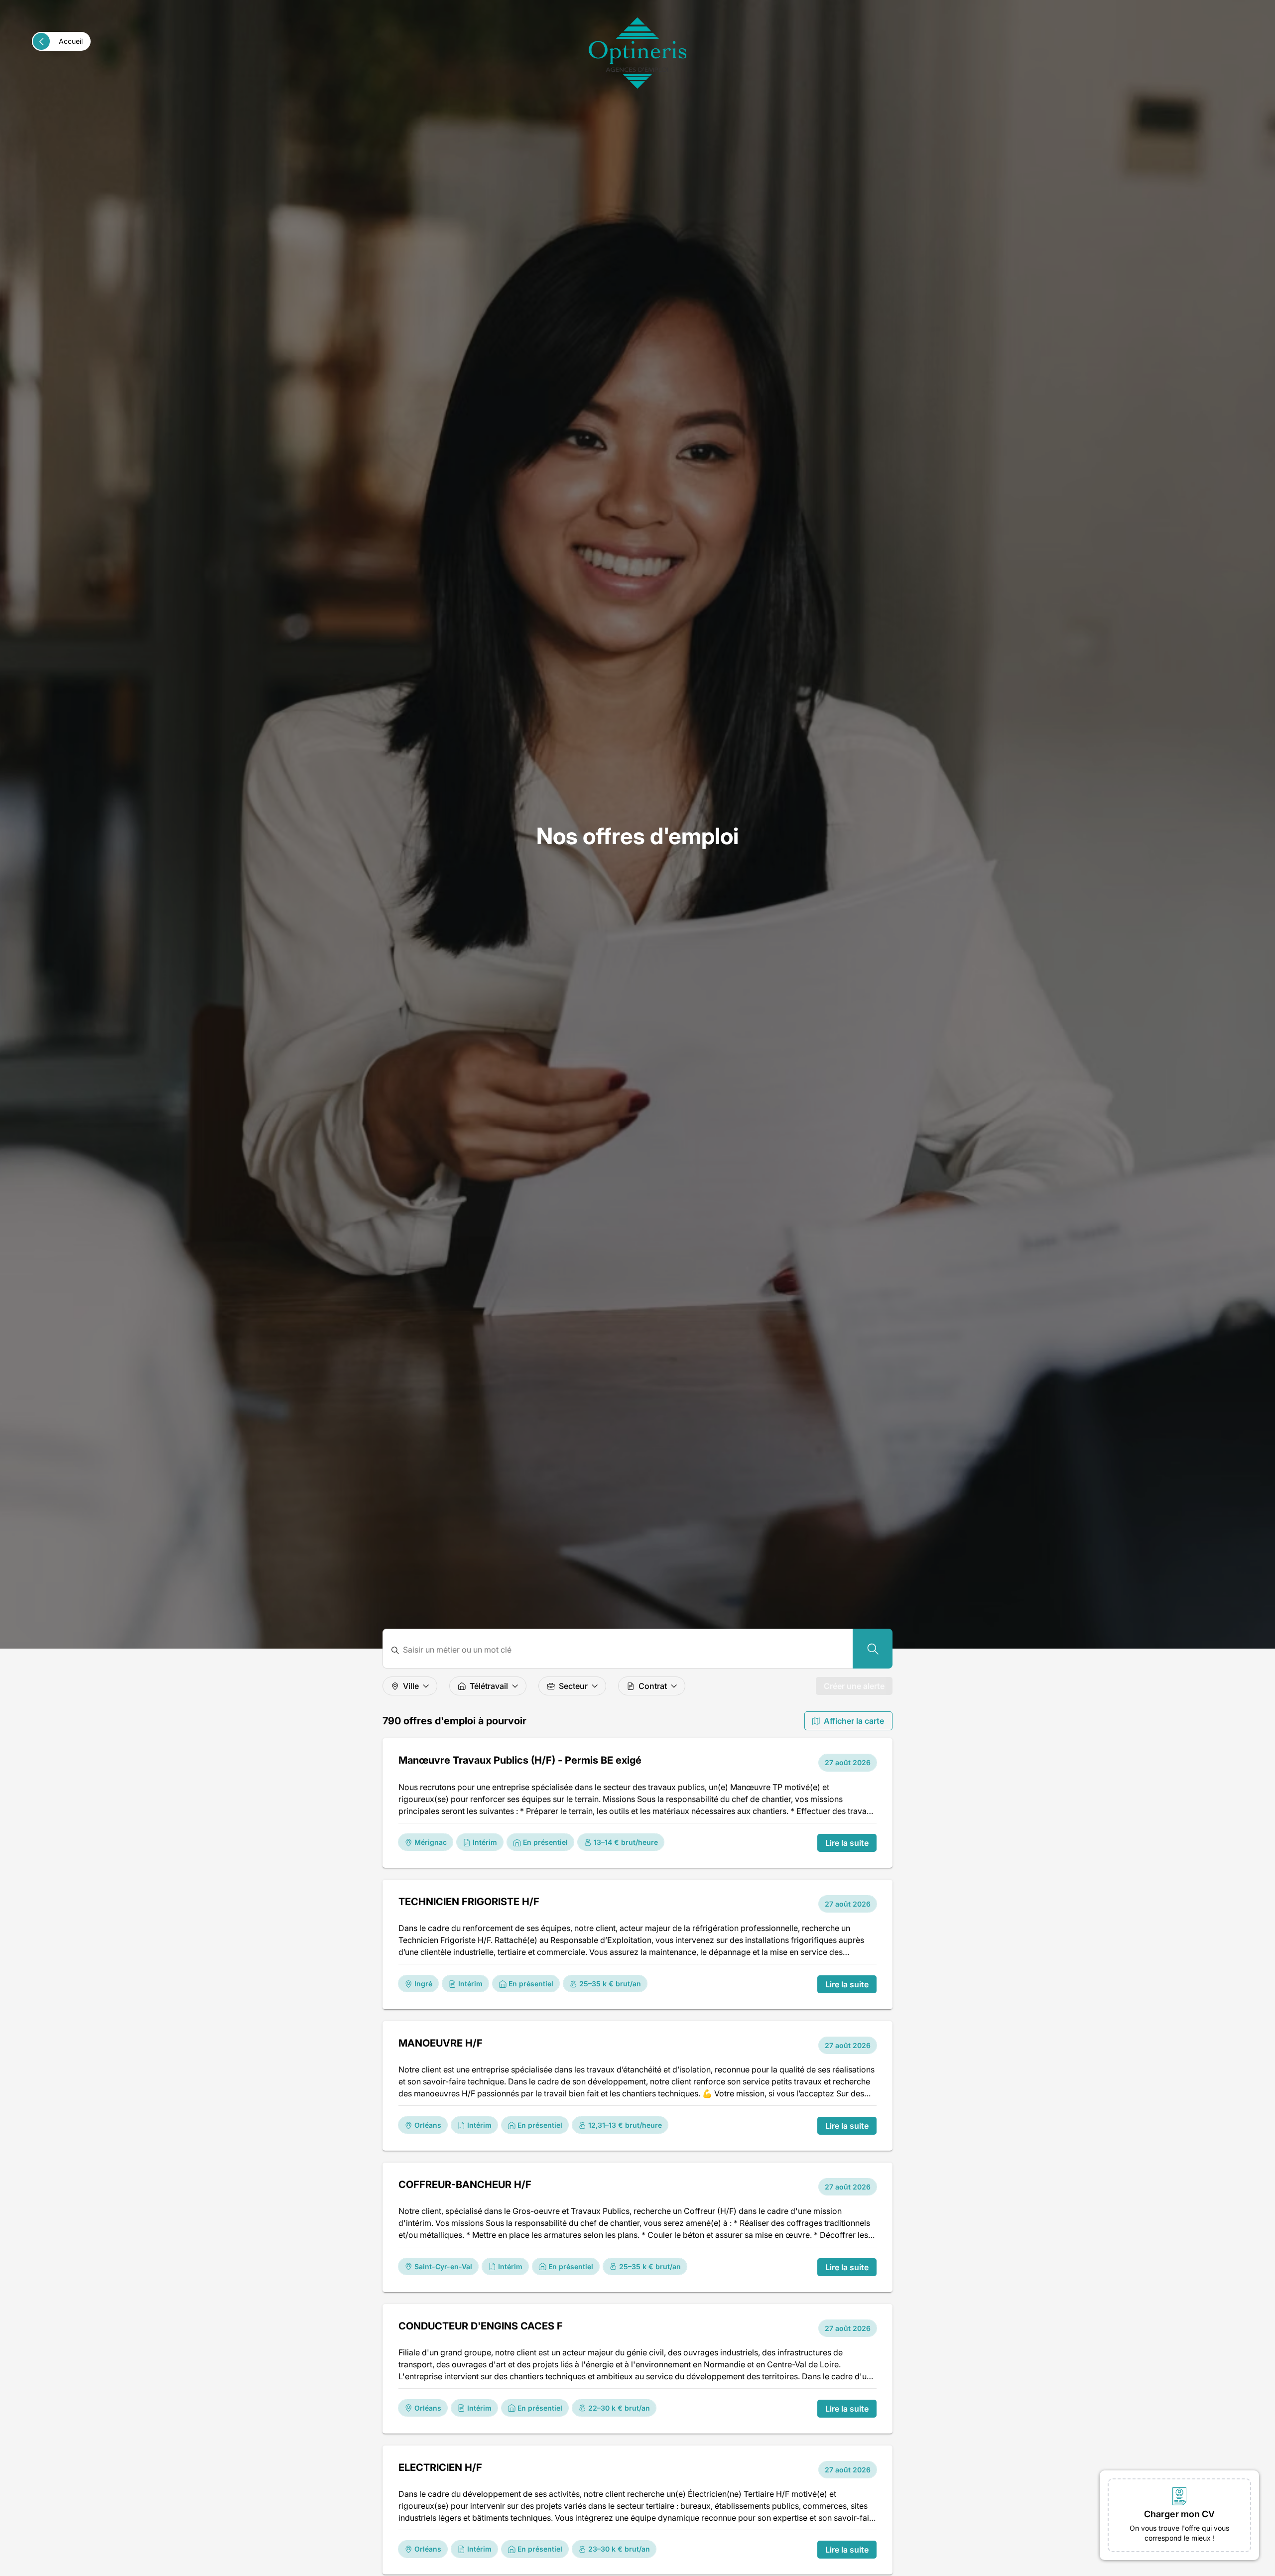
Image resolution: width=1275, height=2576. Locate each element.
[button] (1179, 2515)
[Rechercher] (873, 1649)
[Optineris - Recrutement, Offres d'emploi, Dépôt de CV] (637, 53)
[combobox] (624, 1650)
